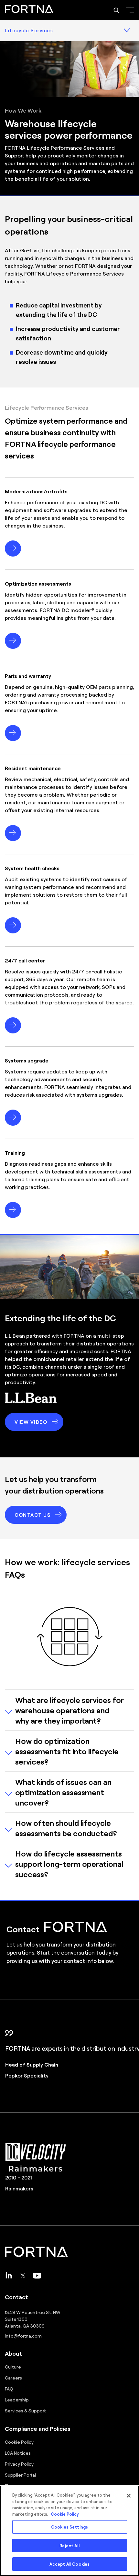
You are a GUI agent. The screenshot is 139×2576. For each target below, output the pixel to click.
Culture (13, 2367)
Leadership (17, 2400)
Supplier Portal (20, 2475)
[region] (69, 2531)
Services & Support (25, 2410)
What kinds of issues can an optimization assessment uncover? (63, 1792)
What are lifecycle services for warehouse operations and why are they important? (69, 1710)
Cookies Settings (69, 2527)
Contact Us (32, 1515)
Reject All (69, 2546)
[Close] (129, 2496)
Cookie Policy (19, 2442)
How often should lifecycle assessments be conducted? (66, 1828)
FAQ (9, 2389)
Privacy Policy (19, 2464)
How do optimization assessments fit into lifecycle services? (67, 1751)
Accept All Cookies (69, 2564)
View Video (31, 1422)
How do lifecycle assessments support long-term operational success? (69, 1864)
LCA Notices (18, 2453)
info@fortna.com (23, 2336)
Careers (13, 2378)
